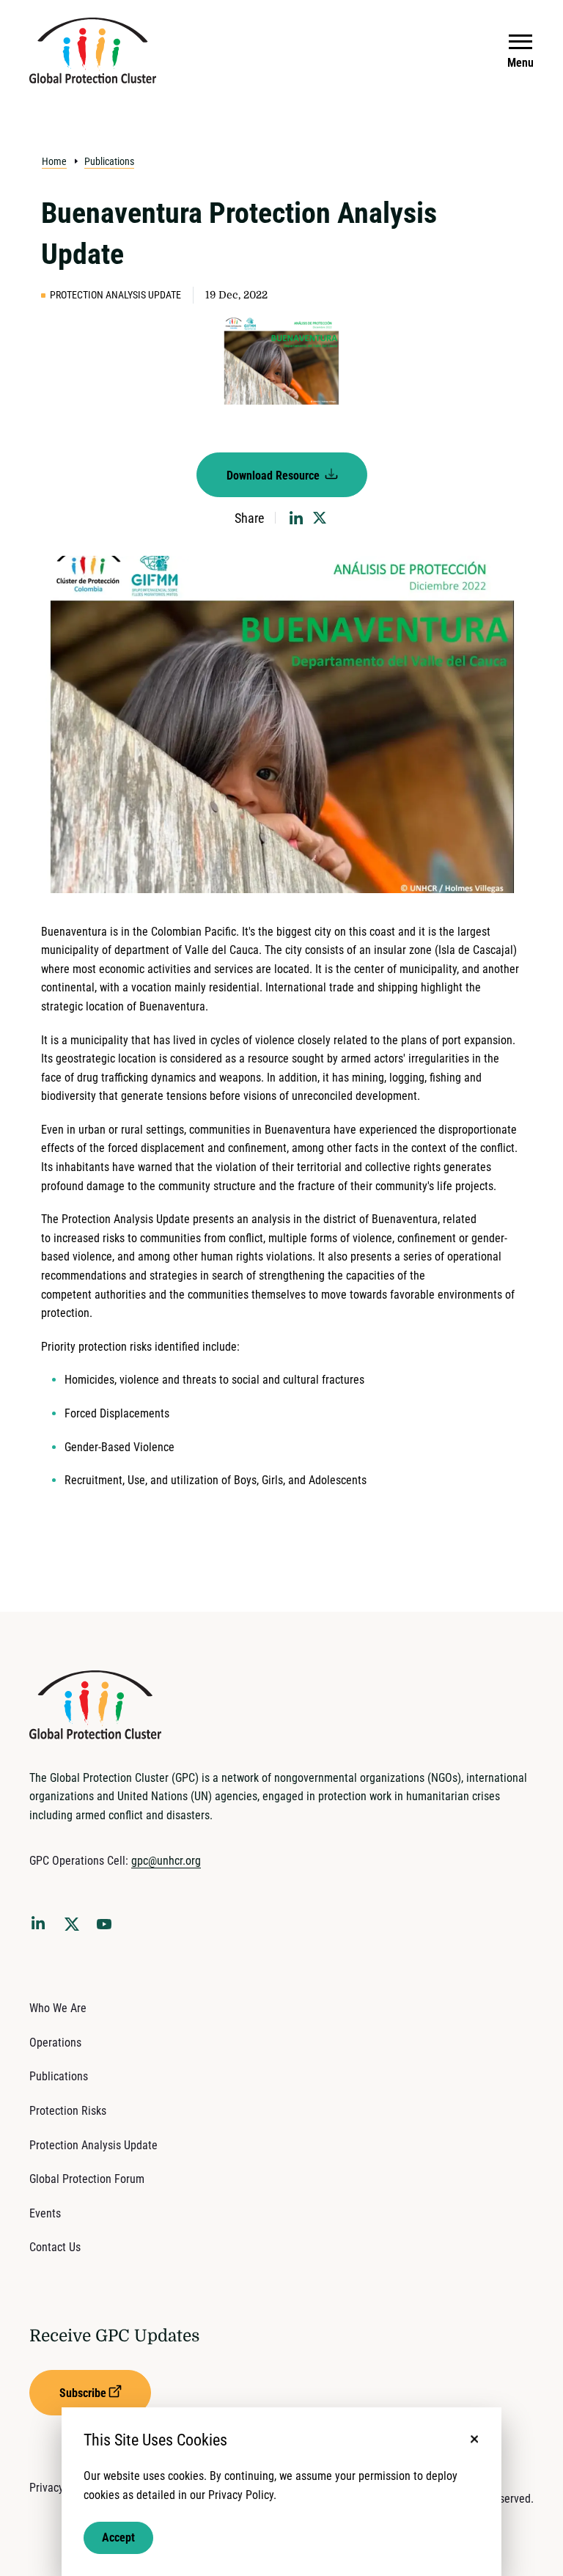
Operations (55, 2043)
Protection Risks (68, 2111)
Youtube (108, 1929)
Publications (109, 161)
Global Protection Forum (87, 2179)
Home (54, 161)
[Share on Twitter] (320, 518)
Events (45, 2213)
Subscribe (83, 2393)
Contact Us (55, 2247)
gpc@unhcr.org (166, 1861)
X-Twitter (75, 1929)
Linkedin (41, 1926)
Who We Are (58, 2008)
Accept (118, 2538)
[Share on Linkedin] (296, 518)
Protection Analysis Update (93, 2145)
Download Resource (275, 476)
